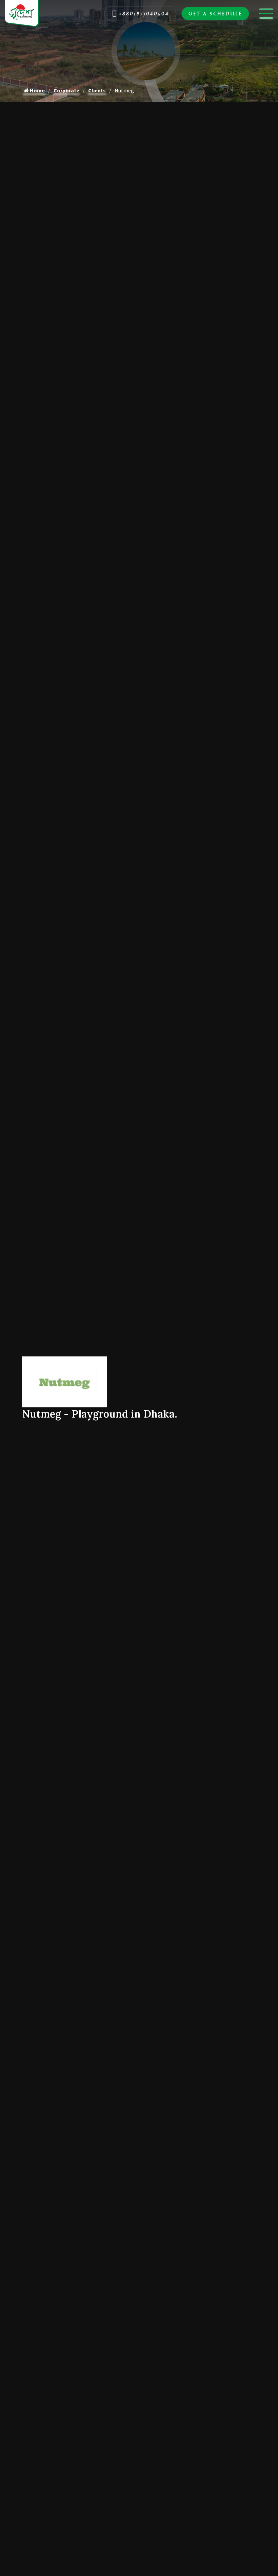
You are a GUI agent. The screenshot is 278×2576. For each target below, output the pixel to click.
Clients (97, 90)
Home (37, 90)
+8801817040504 (144, 13)
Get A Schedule (215, 13)
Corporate (66, 90)
